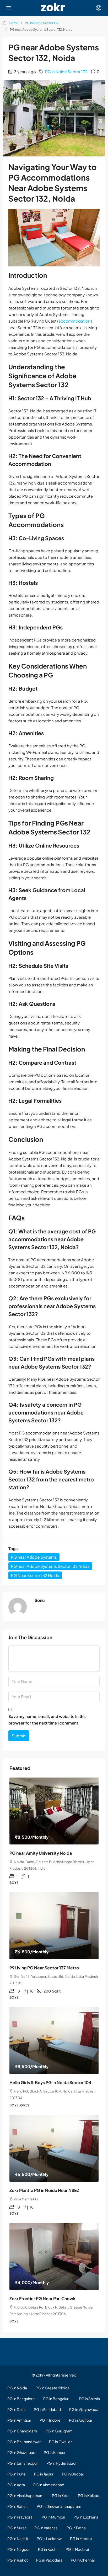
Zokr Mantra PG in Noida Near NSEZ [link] (44, 2190)
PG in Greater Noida (52, 2388)
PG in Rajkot (18, 2560)
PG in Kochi (48, 2549)
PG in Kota (61, 2495)
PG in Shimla (89, 2399)
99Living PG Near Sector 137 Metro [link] (44, 1968)
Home (13, 23)
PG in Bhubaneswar (24, 2442)
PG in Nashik (18, 2538)
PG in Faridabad (47, 2409)
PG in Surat (17, 2528)
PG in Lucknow (49, 2538)
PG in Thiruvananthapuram (59, 2506)
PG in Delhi (16, 2409)
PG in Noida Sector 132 (42, 23)
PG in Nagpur (18, 2549)
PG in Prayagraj (20, 2517)
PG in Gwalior (60, 2442)
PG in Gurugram (59, 2431)
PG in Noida (17, 2388)
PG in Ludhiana (86, 2517)
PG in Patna (76, 2528)
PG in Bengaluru (57, 2399)
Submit (19, 1736)
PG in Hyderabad (61, 2463)
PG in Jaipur (44, 2474)
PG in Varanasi (46, 2528)
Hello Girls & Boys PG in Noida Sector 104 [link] (50, 2082)
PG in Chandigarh (22, 2431)
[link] (54, 1811)
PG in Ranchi (18, 2506)
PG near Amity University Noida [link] (41, 1853)
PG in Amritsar (19, 2420)
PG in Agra (16, 2485)
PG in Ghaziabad (21, 2452)
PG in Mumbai (53, 2517)
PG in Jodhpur (81, 2420)
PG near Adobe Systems (34, 1557)
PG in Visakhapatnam (25, 2495)
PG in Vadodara (49, 2560)
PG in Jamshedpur (23, 2463)
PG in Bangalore (21, 2399)
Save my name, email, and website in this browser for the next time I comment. (47, 1720)
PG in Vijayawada (84, 2409)
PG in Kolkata (89, 2495)
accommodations (75, 321)
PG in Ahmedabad (49, 2485)
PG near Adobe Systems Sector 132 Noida (50, 1566)
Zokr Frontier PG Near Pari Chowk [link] (42, 2298)
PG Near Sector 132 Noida (35, 1575)
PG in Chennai (83, 2560)
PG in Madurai (77, 2549)
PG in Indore (50, 2420)
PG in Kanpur (55, 2452)
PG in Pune (17, 2474)
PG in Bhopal (73, 2474)
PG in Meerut (81, 2538)
